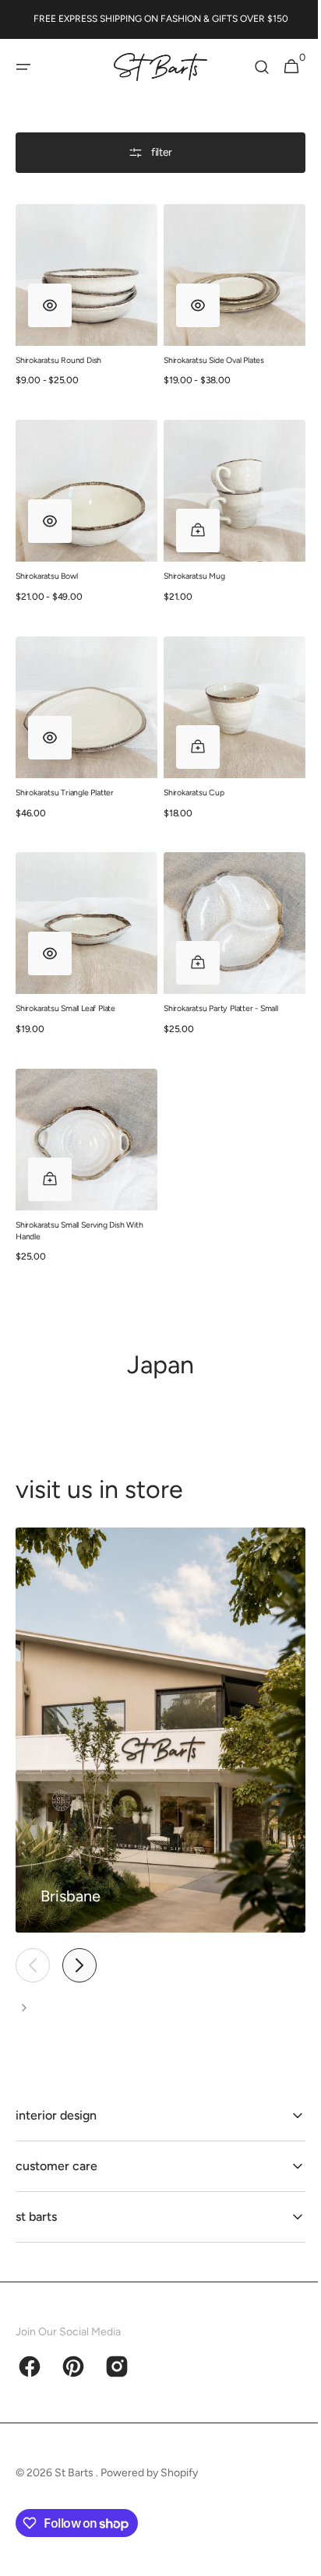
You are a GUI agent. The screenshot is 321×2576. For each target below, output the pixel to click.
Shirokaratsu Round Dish (58, 354)
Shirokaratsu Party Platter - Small (215, 985)
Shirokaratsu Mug (189, 564)
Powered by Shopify (149, 2473)
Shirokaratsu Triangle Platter (65, 775)
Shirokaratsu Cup (189, 775)
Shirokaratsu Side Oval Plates (208, 354)
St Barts (75, 2473)
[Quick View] (50, 299)
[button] (23, 67)
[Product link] (84, 300)
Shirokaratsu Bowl (46, 564)
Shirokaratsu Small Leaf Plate (65, 985)
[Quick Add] (192, 519)
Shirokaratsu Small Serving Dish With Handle (79, 1201)
